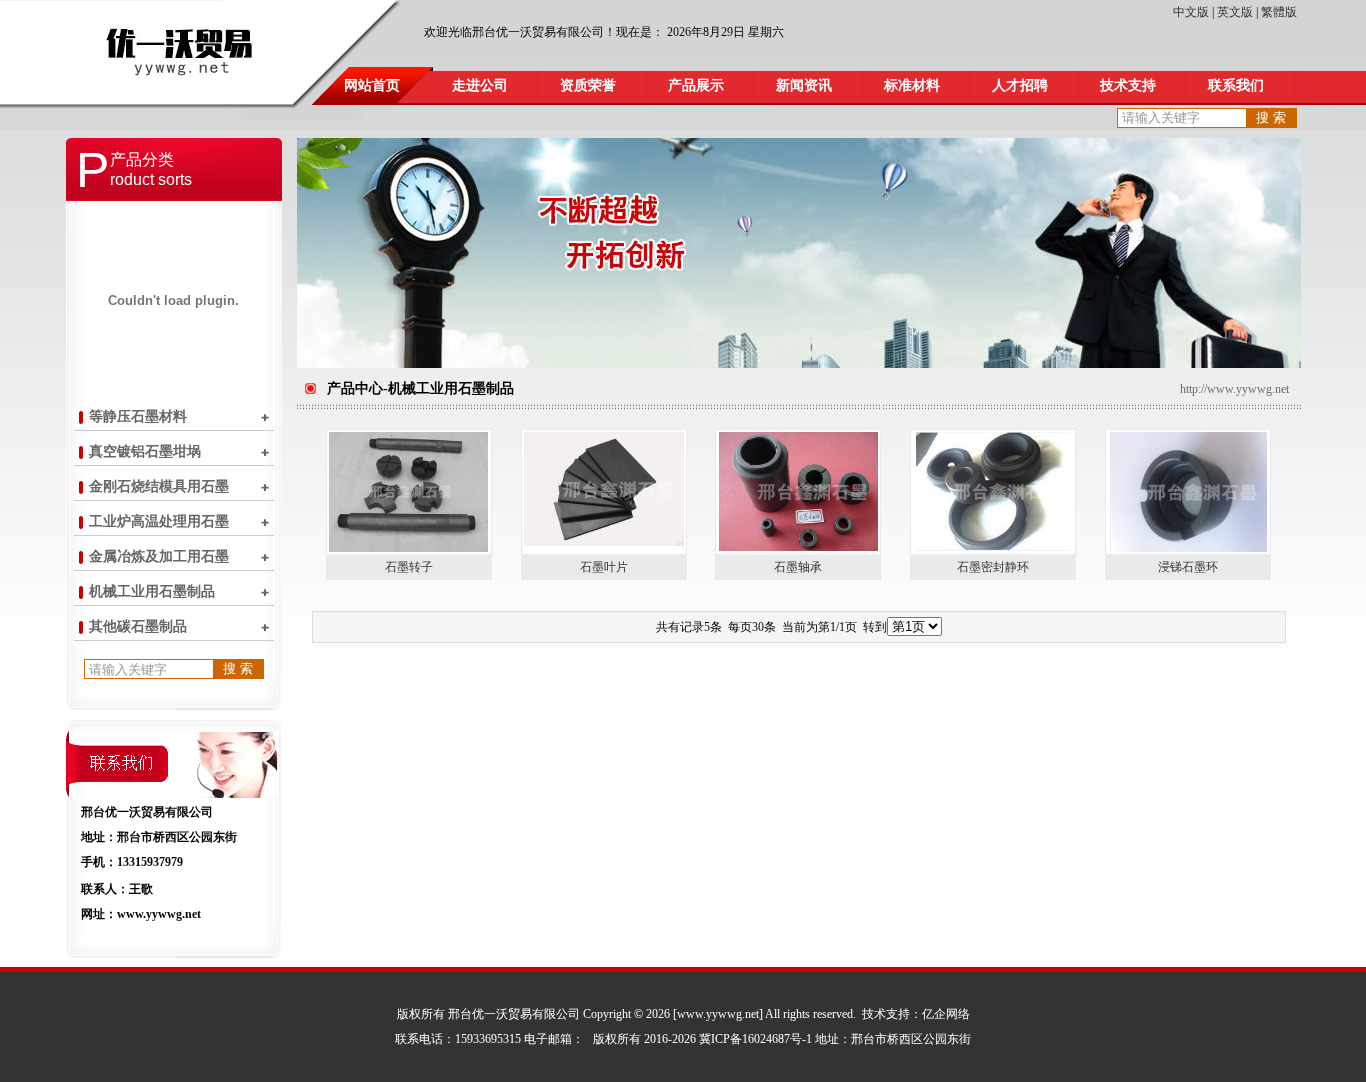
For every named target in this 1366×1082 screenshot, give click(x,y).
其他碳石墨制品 (138, 626)
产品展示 (696, 85)
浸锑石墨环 (1188, 567)
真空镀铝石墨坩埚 (145, 451)
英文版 (1235, 12)
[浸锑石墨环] (1188, 548)
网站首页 (372, 85)
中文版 (1191, 12)
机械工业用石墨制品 (152, 591)
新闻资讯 (804, 85)
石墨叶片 (604, 567)
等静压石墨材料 (138, 416)
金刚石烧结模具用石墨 (159, 486)
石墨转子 (409, 567)
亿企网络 (946, 1014)
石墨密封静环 (993, 567)
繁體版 (1279, 12)
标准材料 (912, 85)
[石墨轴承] (798, 547)
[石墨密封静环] (993, 547)
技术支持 (1128, 85)
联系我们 (1236, 85)
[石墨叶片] (604, 542)
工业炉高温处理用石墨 (159, 521)
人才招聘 (1020, 85)
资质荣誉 (588, 85)
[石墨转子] (408, 548)
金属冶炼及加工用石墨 (159, 556)
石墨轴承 (798, 567)
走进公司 (480, 85)
